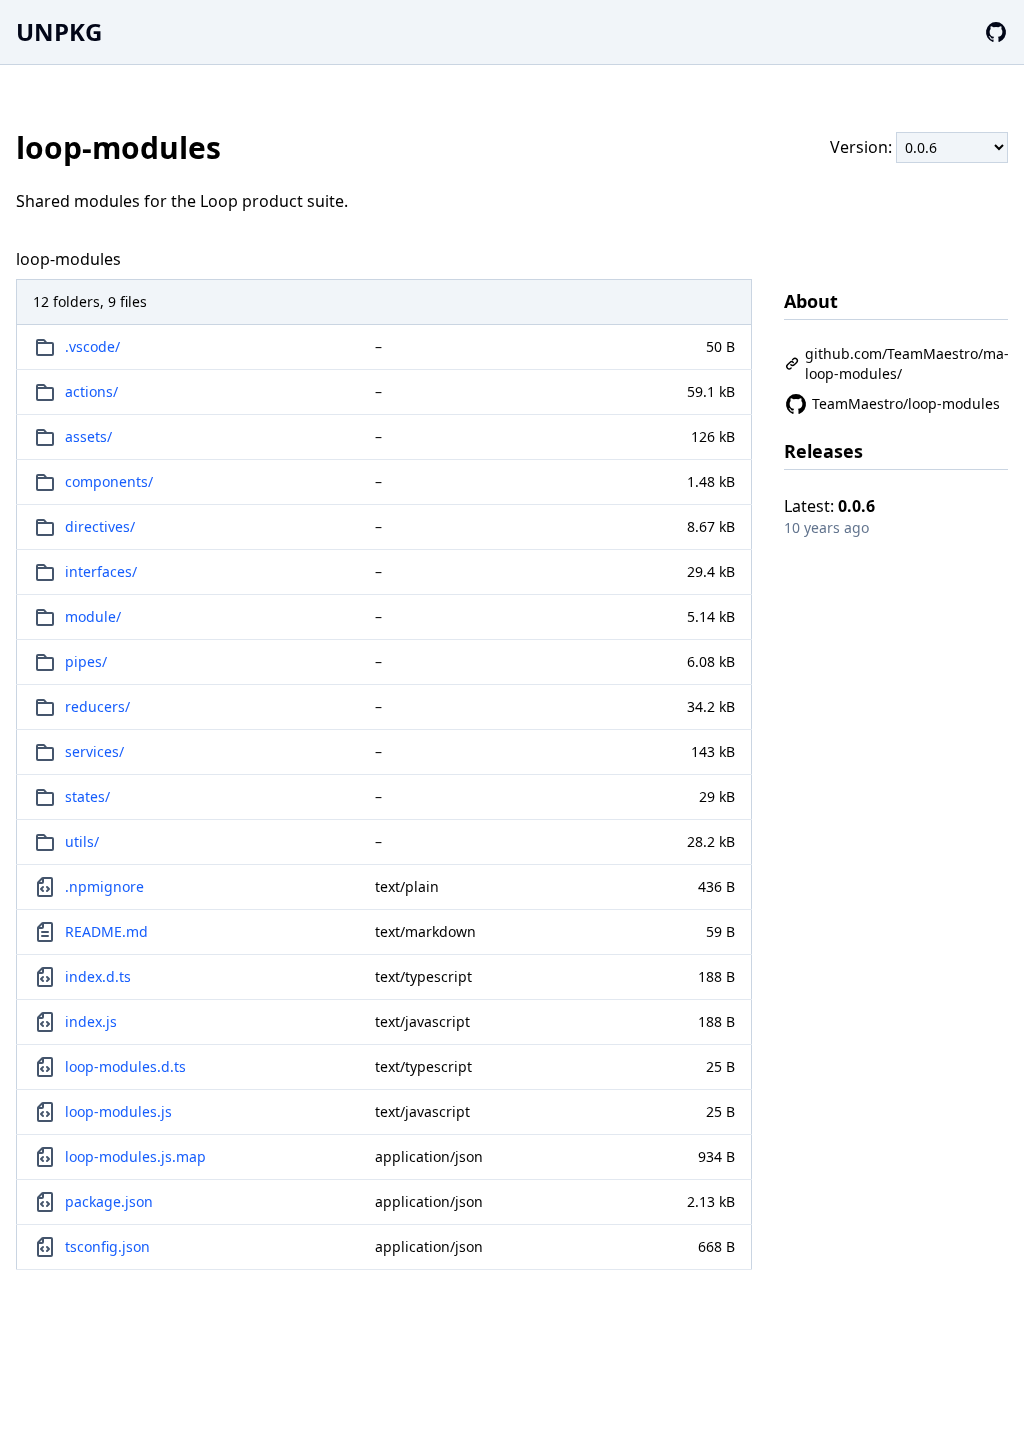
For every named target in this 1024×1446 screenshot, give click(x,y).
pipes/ (86, 661)
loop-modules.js (118, 1111)
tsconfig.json (107, 1246)
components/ (109, 481)
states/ (87, 796)
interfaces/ (101, 571)
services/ (94, 751)
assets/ (88, 436)
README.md (106, 931)
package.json (109, 1201)
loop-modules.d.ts (125, 1066)
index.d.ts (98, 976)
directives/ (100, 526)
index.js (91, 1021)
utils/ (82, 841)
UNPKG (59, 31)
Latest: (829, 506)
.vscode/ (92, 346)
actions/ (91, 391)
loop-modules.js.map (135, 1156)
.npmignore (104, 886)
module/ (93, 616)
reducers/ (97, 706)
